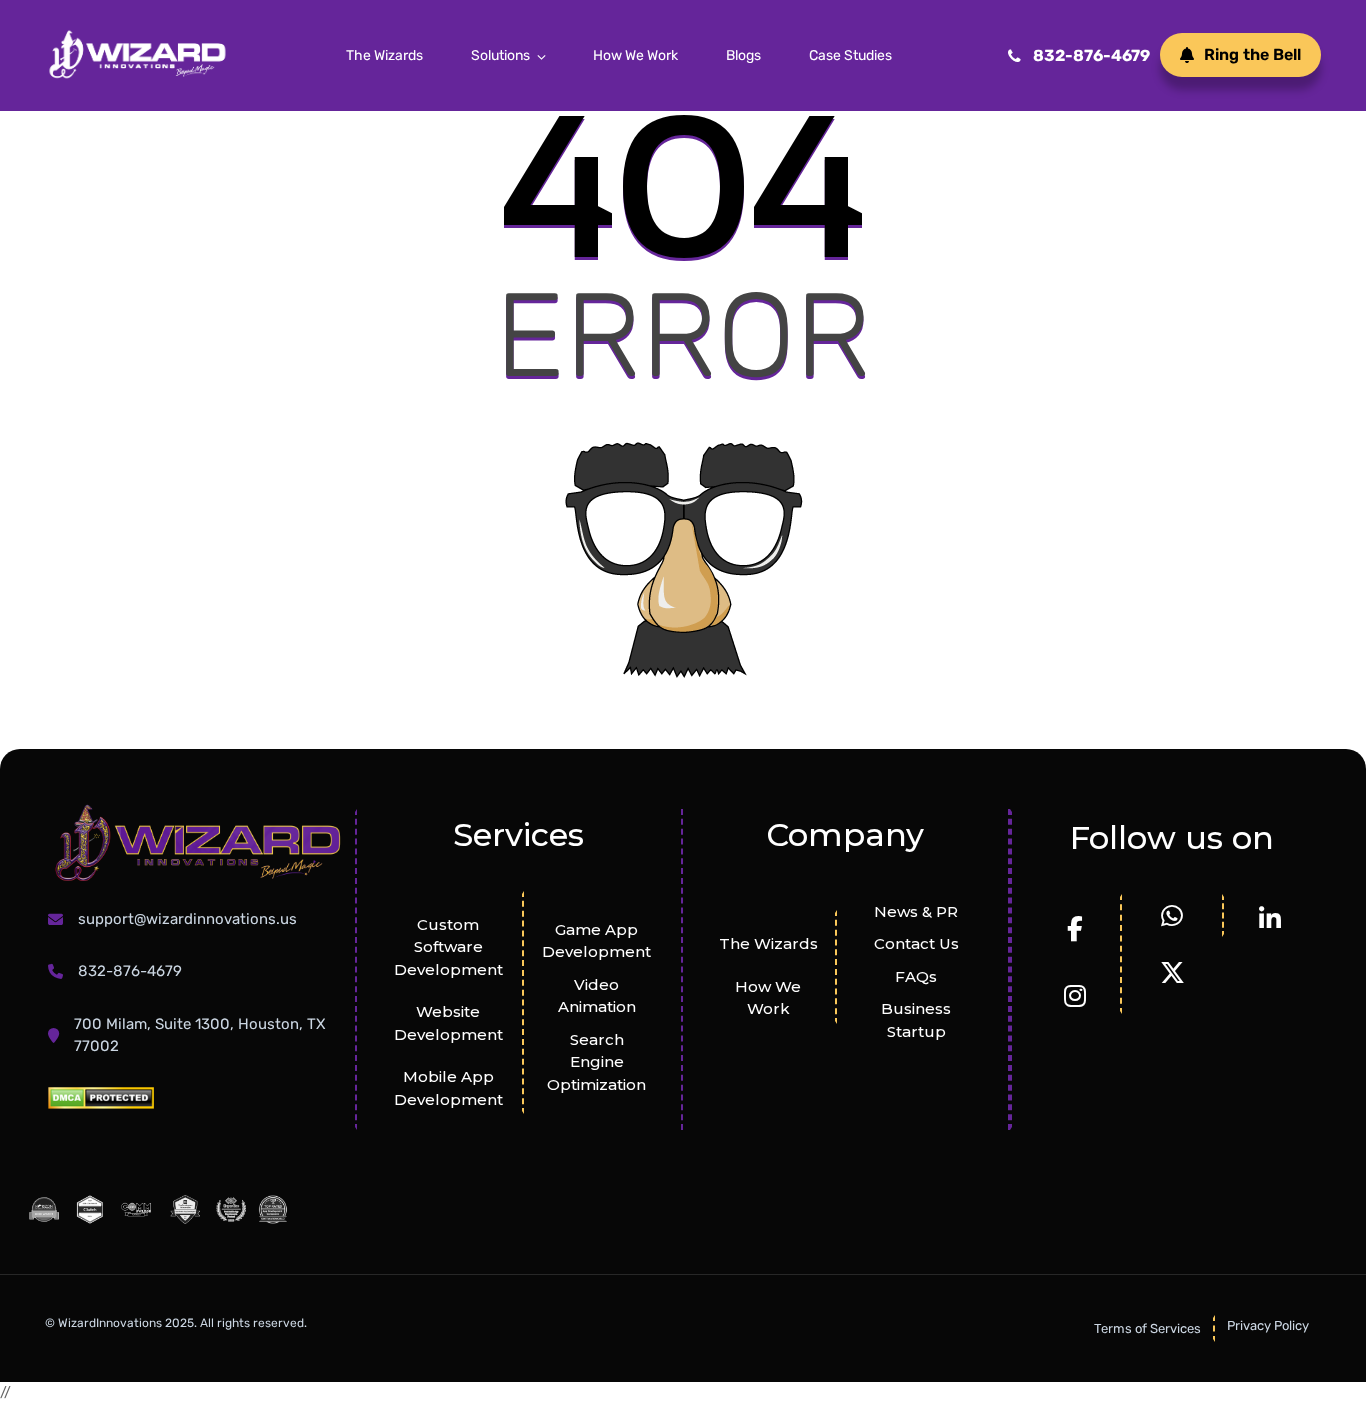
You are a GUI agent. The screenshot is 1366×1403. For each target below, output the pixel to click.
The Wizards (384, 55)
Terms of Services (1147, 1328)
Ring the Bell (1252, 54)
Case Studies (850, 55)
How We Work (635, 55)
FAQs (916, 976)
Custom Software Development (448, 947)
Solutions (500, 55)
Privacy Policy (1268, 1325)
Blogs (743, 55)
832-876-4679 (1091, 55)
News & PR (916, 911)
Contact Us (916, 943)
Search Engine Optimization (596, 1062)
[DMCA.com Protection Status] (101, 1097)
